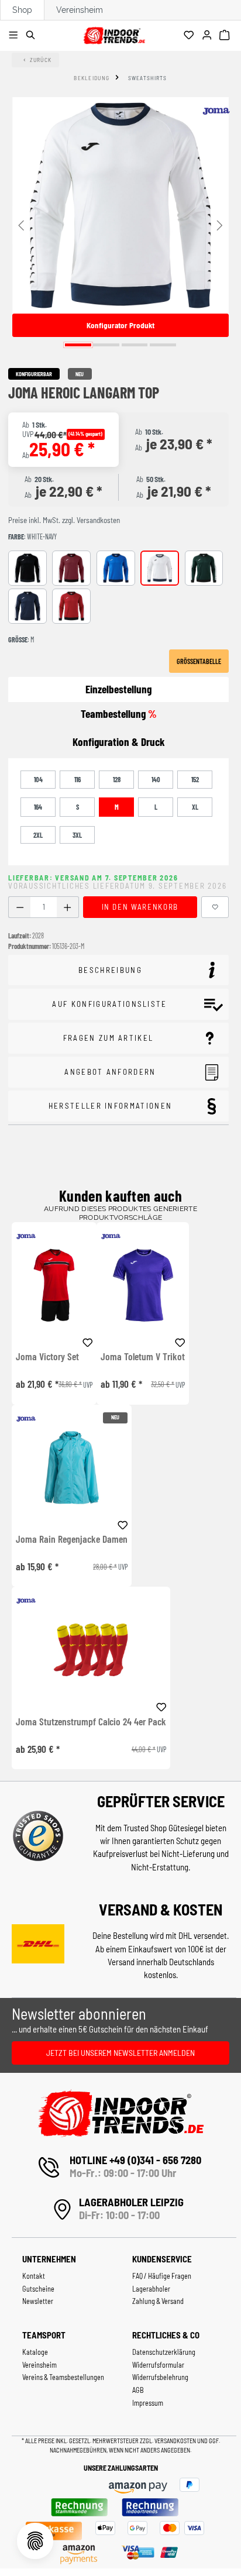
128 (117, 779)
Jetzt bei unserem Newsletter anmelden (120, 2053)
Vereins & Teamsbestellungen (63, 2377)
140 (156, 779)
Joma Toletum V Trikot (143, 1357)
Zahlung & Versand (158, 2301)
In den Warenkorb (140, 907)
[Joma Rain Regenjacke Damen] (72, 1468)
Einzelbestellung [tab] (118, 689)
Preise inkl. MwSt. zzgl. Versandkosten (64, 520)
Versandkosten (176, 2441)
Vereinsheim (80, 10)
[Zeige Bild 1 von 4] (78, 345)
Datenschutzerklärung (164, 2352)
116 (78, 779)
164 (38, 807)
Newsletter (38, 2301)
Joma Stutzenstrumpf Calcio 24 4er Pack (91, 1722)
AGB (138, 2390)
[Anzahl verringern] (20, 907)
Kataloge (35, 2352)
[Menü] (15, 36)
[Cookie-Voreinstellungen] (35, 2541)
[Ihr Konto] (209, 36)
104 (38, 779)
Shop (22, 10)
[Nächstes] (220, 224)
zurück (41, 60)
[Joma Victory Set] (54, 1285)
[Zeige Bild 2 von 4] (106, 345)
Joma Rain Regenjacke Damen (72, 1539)
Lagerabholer (151, 2289)
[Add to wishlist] (88, 1341)
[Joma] (216, 111)
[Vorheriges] (21, 224)
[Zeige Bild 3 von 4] (135, 345)
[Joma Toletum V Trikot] (143, 1285)
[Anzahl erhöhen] (68, 907)
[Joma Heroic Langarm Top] (120, 205)
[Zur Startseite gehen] (114, 34)
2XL (38, 835)
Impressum (148, 2403)
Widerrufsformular (158, 2365)
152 (195, 779)
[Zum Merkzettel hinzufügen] (215, 907)
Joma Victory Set (47, 1357)
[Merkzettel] (190, 36)
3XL (77, 835)
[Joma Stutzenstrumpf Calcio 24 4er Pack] (91, 1650)
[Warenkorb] (226, 36)
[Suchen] (32, 36)
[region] (120, 224)
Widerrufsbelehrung (160, 2377)
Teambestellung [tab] (119, 713)
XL (195, 807)
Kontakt (34, 2276)
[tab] (118, 742)
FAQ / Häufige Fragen (162, 2276)
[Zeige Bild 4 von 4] (163, 345)
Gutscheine (38, 2289)
